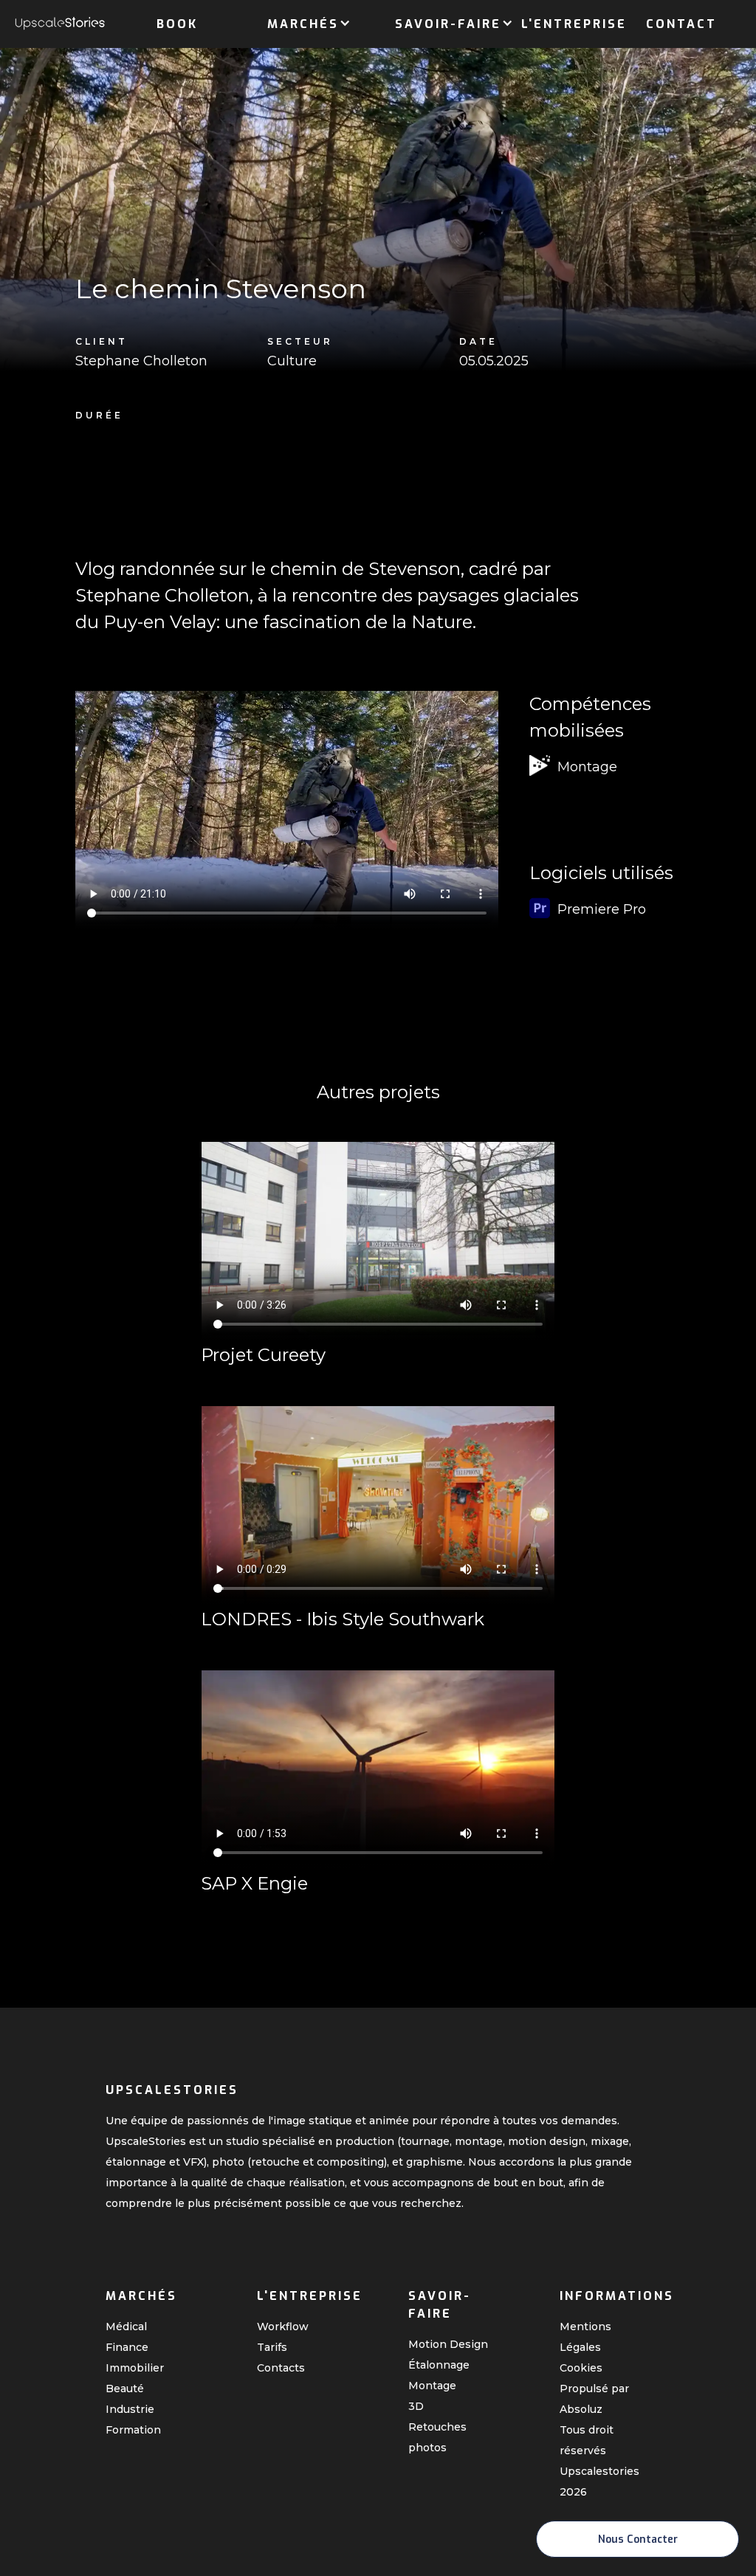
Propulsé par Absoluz (594, 2399)
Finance (127, 2347)
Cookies (581, 2368)
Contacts (281, 2368)
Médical (126, 2327)
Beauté (125, 2389)
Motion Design (448, 2344)
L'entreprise (574, 24)
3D (416, 2406)
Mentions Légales (585, 2337)
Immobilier (135, 2368)
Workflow (283, 2327)
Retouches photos (437, 2437)
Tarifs (272, 2347)
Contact (681, 24)
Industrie (130, 2409)
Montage (432, 2386)
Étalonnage (439, 2365)
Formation (133, 2430)
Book (177, 24)
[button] (303, 21)
